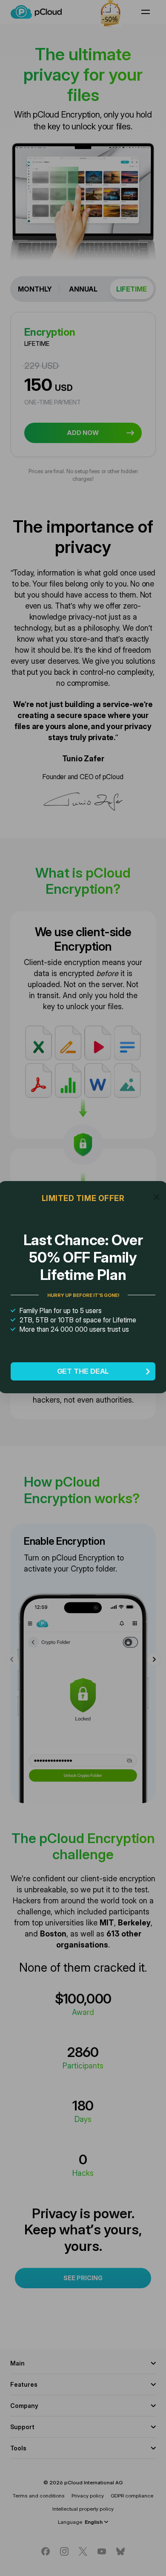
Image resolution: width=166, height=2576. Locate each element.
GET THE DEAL (83, 1371)
